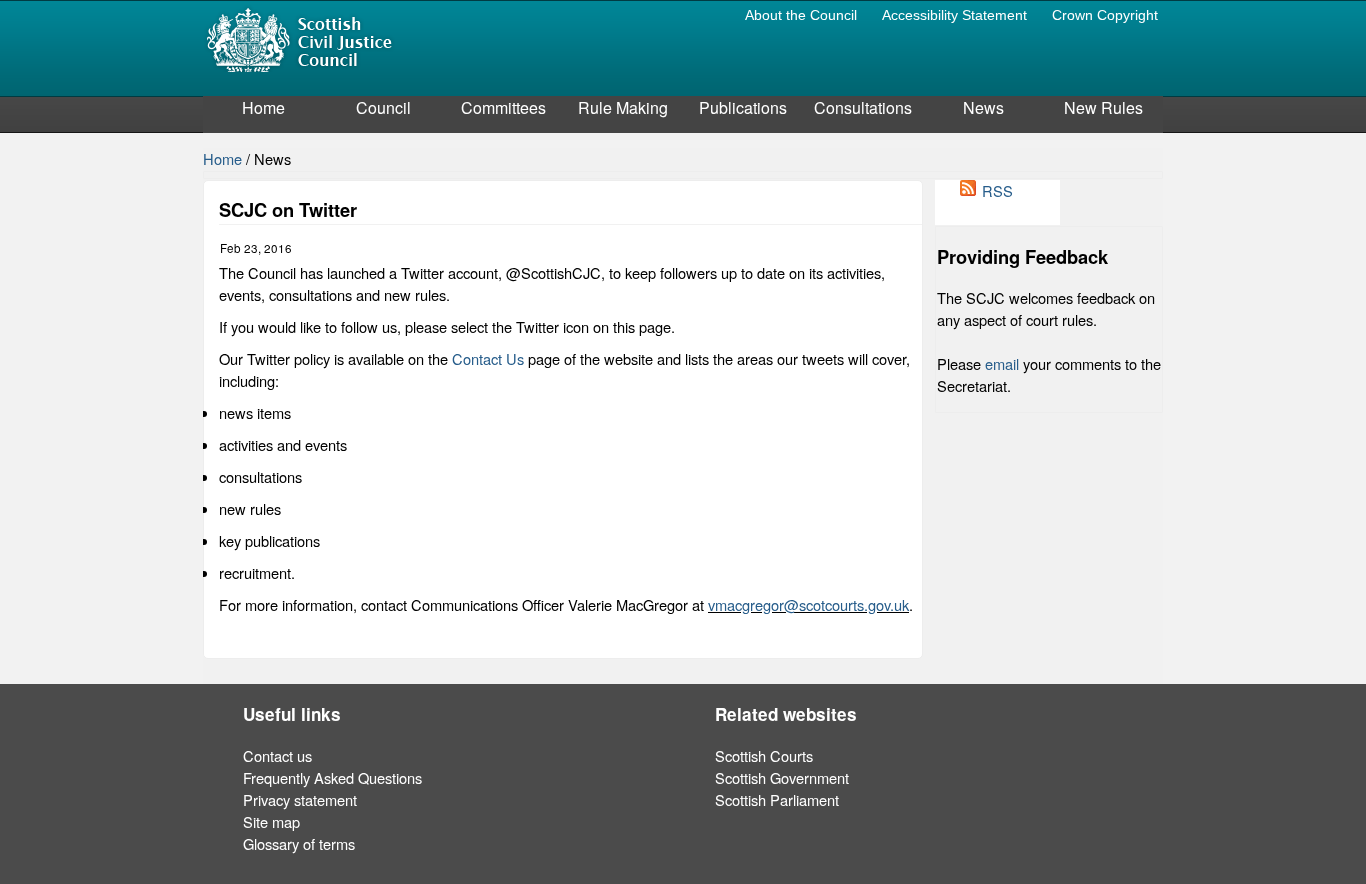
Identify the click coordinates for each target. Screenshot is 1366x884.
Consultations (863, 107)
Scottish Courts (764, 755)
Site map (271, 821)
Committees (503, 107)
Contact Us (488, 358)
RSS (997, 190)
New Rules (1103, 107)
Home (263, 107)
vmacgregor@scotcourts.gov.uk (808, 604)
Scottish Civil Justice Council (299, 38)
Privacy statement (300, 799)
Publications (743, 107)
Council (383, 107)
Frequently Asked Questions (332, 777)
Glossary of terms (299, 843)
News (983, 107)
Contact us (277, 755)
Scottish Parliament (777, 799)
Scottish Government (782, 777)
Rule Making (623, 107)
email (1002, 363)
